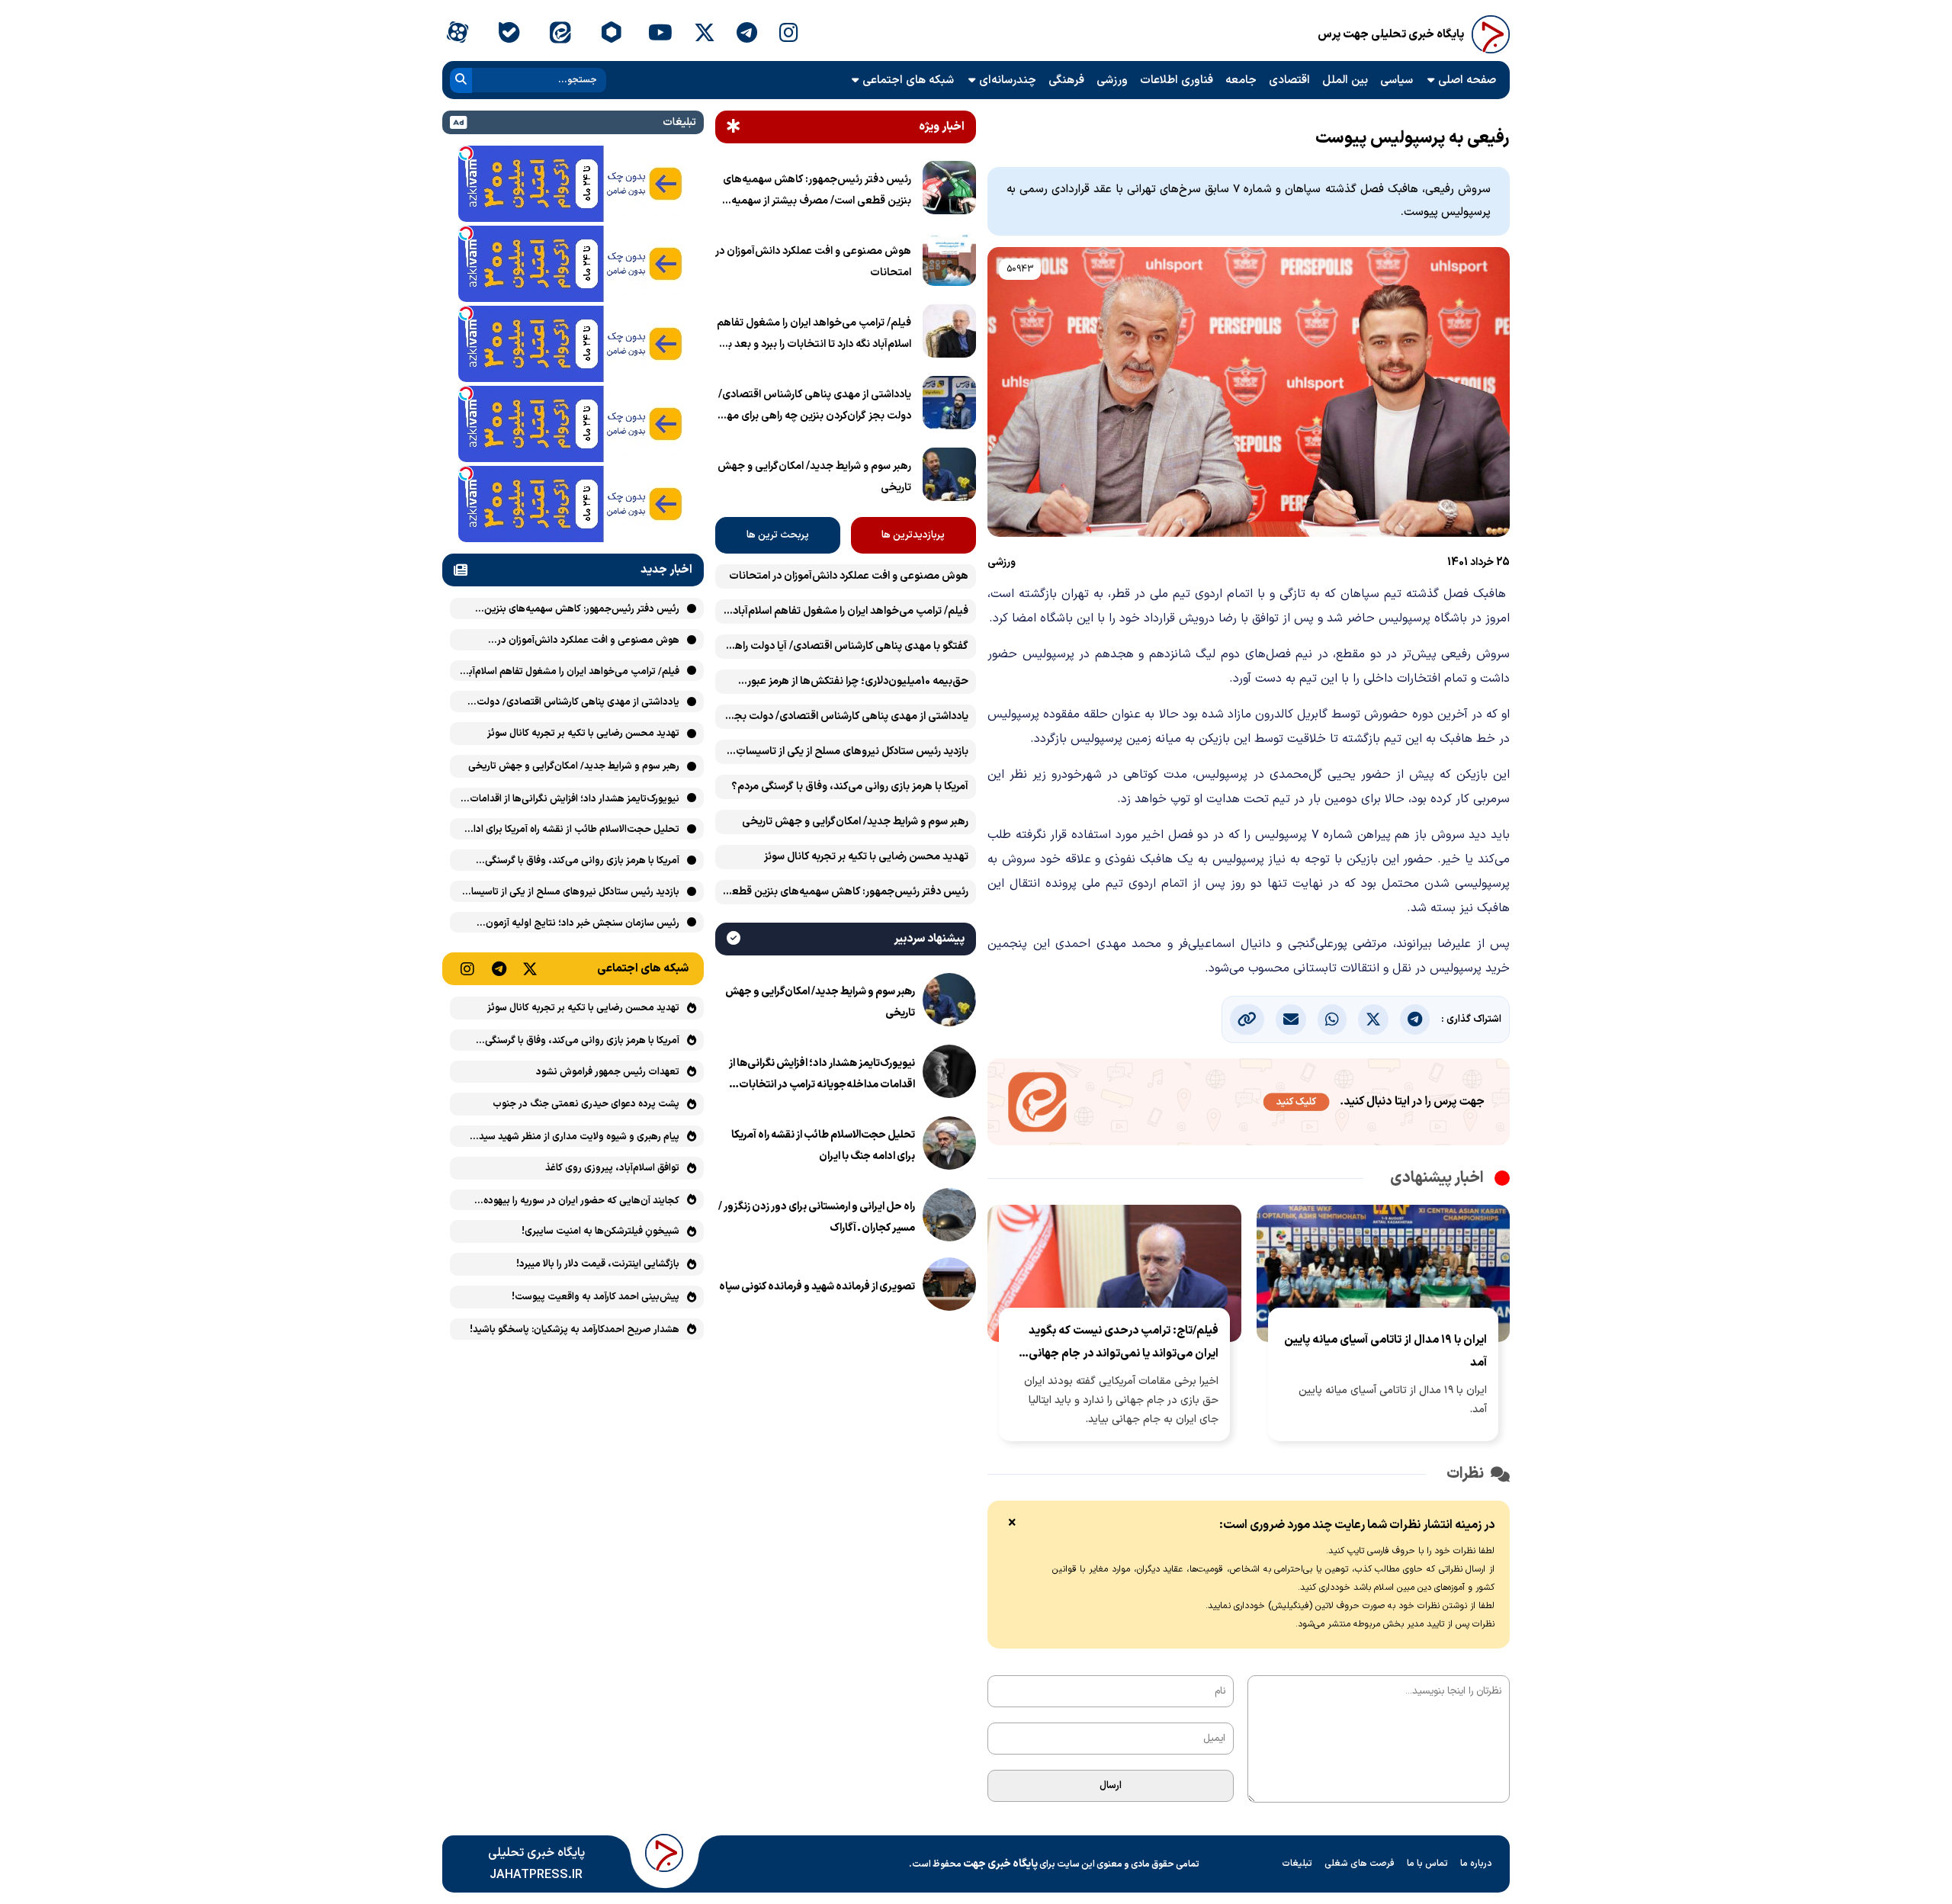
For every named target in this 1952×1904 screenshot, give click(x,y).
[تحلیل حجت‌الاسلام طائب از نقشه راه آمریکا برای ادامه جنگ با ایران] (949, 1146)
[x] (705, 34)
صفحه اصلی (1467, 80)
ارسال (1111, 1786)
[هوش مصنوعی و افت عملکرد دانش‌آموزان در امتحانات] (949, 262)
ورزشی (1112, 80)
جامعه (1241, 80)
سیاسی (1397, 80)
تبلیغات (1297, 1864)
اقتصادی (1289, 80)
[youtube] (660, 34)
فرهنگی (1066, 80)
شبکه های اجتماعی (908, 80)
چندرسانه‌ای (1008, 80)
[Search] (461, 80)
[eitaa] (560, 34)
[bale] (508, 34)
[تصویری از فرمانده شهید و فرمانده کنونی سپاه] (949, 1287)
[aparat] (457, 34)
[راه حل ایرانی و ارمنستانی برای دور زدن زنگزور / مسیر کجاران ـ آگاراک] (949, 1218)
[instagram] (789, 34)
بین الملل (1345, 80)
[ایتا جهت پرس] (1249, 1105)
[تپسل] (466, 153)
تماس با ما (1427, 1864)
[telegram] (747, 34)
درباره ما (1476, 1864)
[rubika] (611, 34)
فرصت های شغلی (1360, 1864)
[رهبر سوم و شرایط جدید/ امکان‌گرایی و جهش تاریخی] (949, 477)
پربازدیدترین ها (913, 535)
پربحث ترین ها (778, 535)
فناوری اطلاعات (1177, 80)
